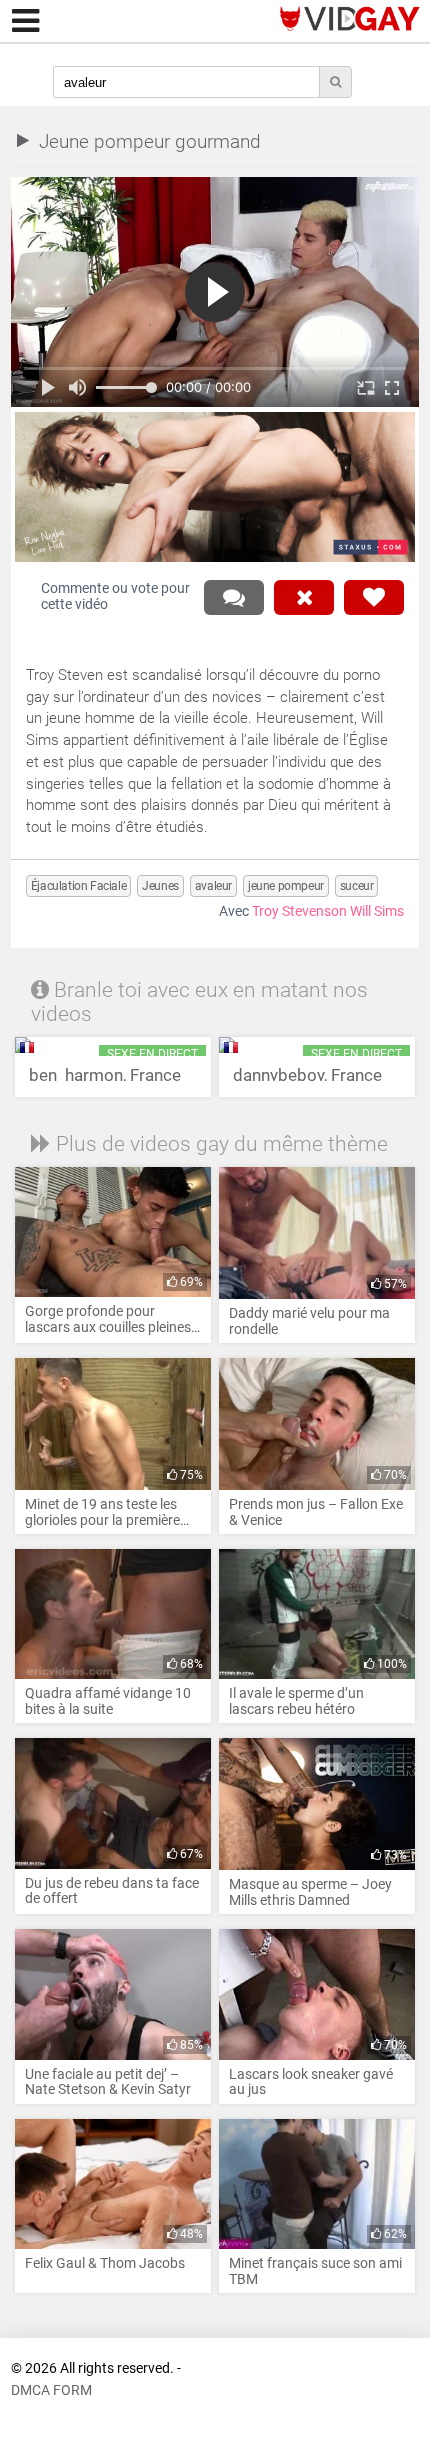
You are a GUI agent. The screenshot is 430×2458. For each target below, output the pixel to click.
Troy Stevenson (299, 911)
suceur (357, 886)
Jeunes (160, 886)
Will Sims (377, 911)
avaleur (213, 886)
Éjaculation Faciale (78, 886)
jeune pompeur (286, 886)
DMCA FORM (51, 2390)
